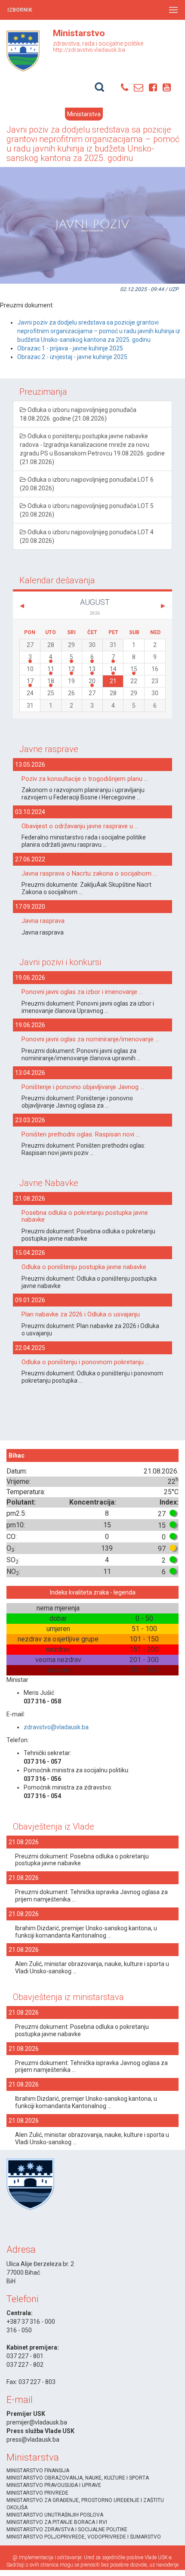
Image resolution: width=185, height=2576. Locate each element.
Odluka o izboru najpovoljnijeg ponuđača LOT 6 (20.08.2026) (87, 484)
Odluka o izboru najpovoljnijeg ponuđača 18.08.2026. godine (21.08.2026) (78, 414)
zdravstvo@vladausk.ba (56, 1727)
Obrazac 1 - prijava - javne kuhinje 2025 (70, 348)
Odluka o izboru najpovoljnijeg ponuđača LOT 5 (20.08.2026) (87, 510)
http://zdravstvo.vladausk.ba (89, 50)
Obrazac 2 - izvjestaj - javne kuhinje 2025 (72, 357)
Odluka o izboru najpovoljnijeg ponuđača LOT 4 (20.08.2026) (87, 536)
